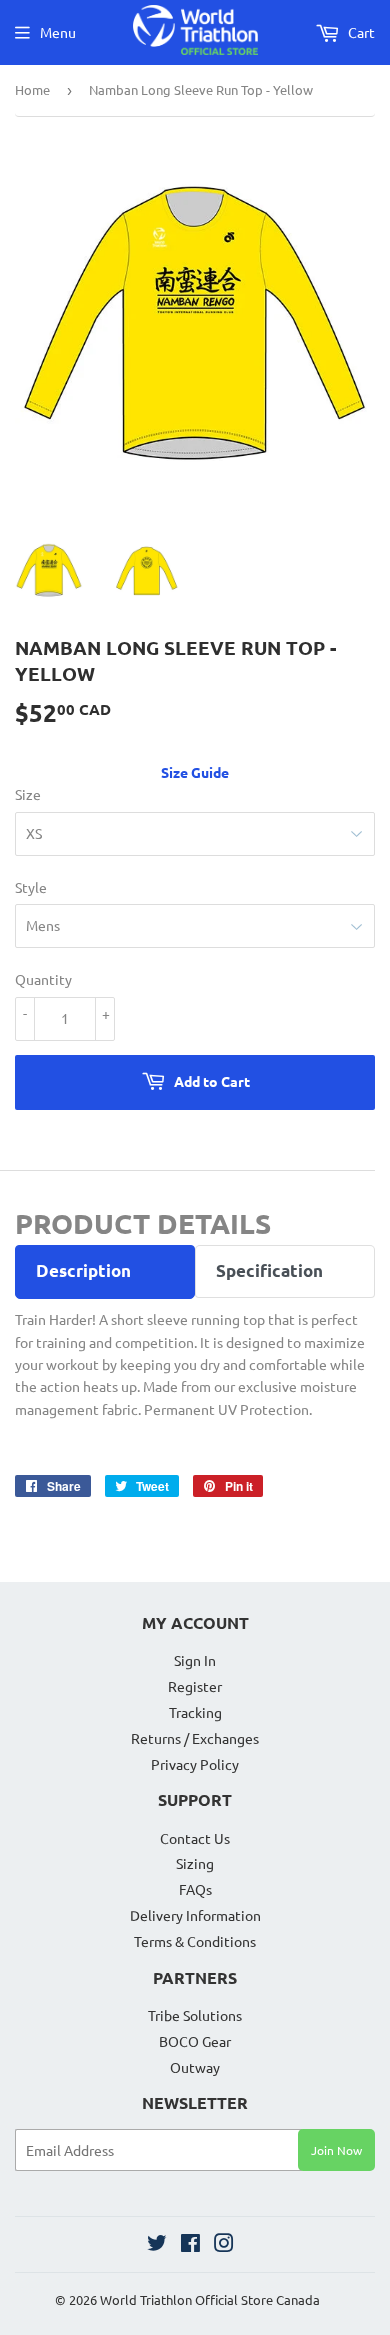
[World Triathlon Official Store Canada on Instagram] (224, 2245)
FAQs (195, 1889)
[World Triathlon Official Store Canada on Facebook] (190, 2245)
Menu (58, 32)
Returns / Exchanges (195, 1738)
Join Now (336, 2150)
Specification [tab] (269, 1270)
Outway (195, 2067)
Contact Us (195, 1838)
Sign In (195, 1660)
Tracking (195, 1712)
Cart (360, 32)
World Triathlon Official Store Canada (210, 2299)
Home (32, 89)
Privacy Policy (195, 1764)
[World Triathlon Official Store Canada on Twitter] (157, 2245)
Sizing (195, 1863)
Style (31, 887)
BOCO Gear (195, 2041)
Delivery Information (195, 1915)
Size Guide (195, 772)
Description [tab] (83, 1270)
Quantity (43, 979)
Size (28, 794)
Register (195, 1686)
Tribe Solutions (195, 2015)
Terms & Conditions (195, 1941)
